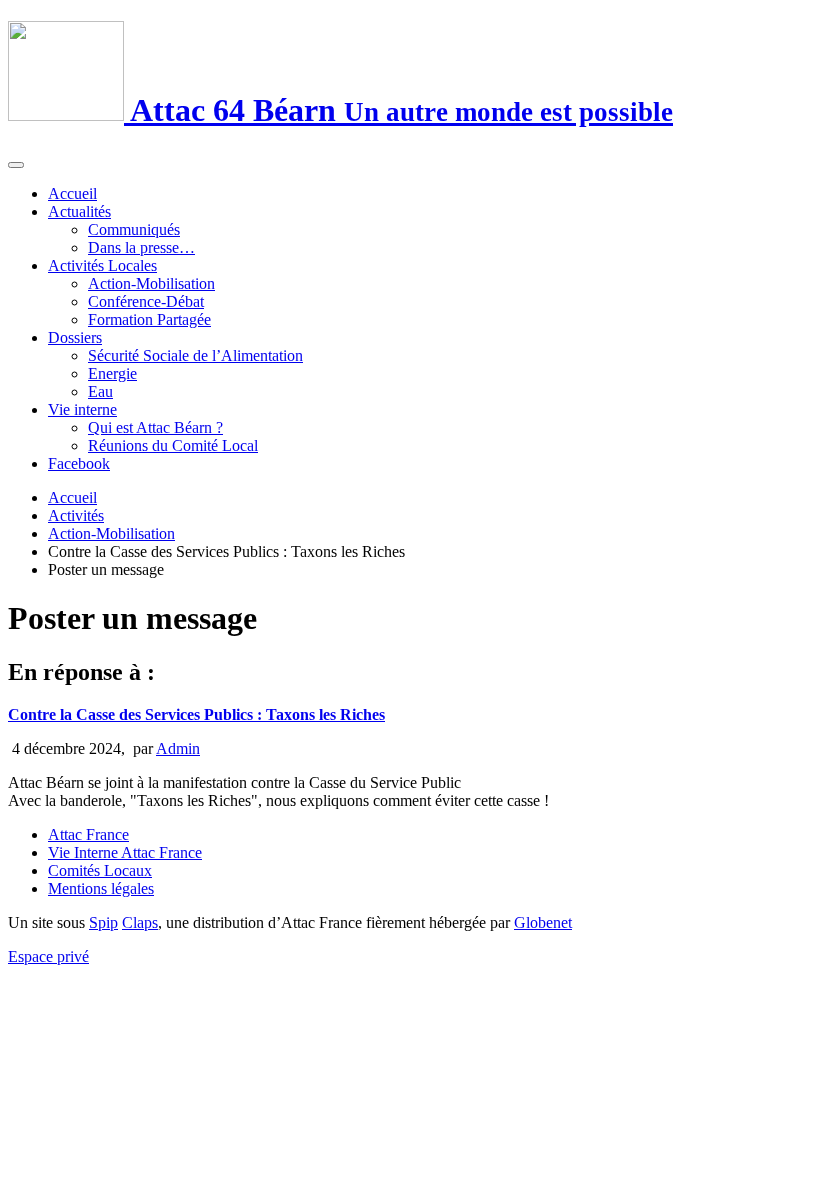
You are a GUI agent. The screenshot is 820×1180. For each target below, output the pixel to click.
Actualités (79, 211)
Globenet (543, 922)
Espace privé (48, 956)
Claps (140, 922)
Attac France (88, 834)
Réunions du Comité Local (173, 445)
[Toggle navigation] (16, 165)
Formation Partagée (149, 319)
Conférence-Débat (146, 301)
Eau (100, 391)
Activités (76, 515)
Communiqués (134, 229)
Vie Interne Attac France (125, 852)
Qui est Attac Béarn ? (155, 427)
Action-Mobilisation (151, 283)
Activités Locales (102, 265)
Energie (112, 373)
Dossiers (75, 337)
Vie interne (82, 409)
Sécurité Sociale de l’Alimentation (195, 355)
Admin (178, 748)
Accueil (72, 193)
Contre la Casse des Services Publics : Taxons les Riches (196, 714)
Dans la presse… (141, 247)
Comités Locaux (100, 870)
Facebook (79, 463)
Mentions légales (101, 888)
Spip (103, 922)
